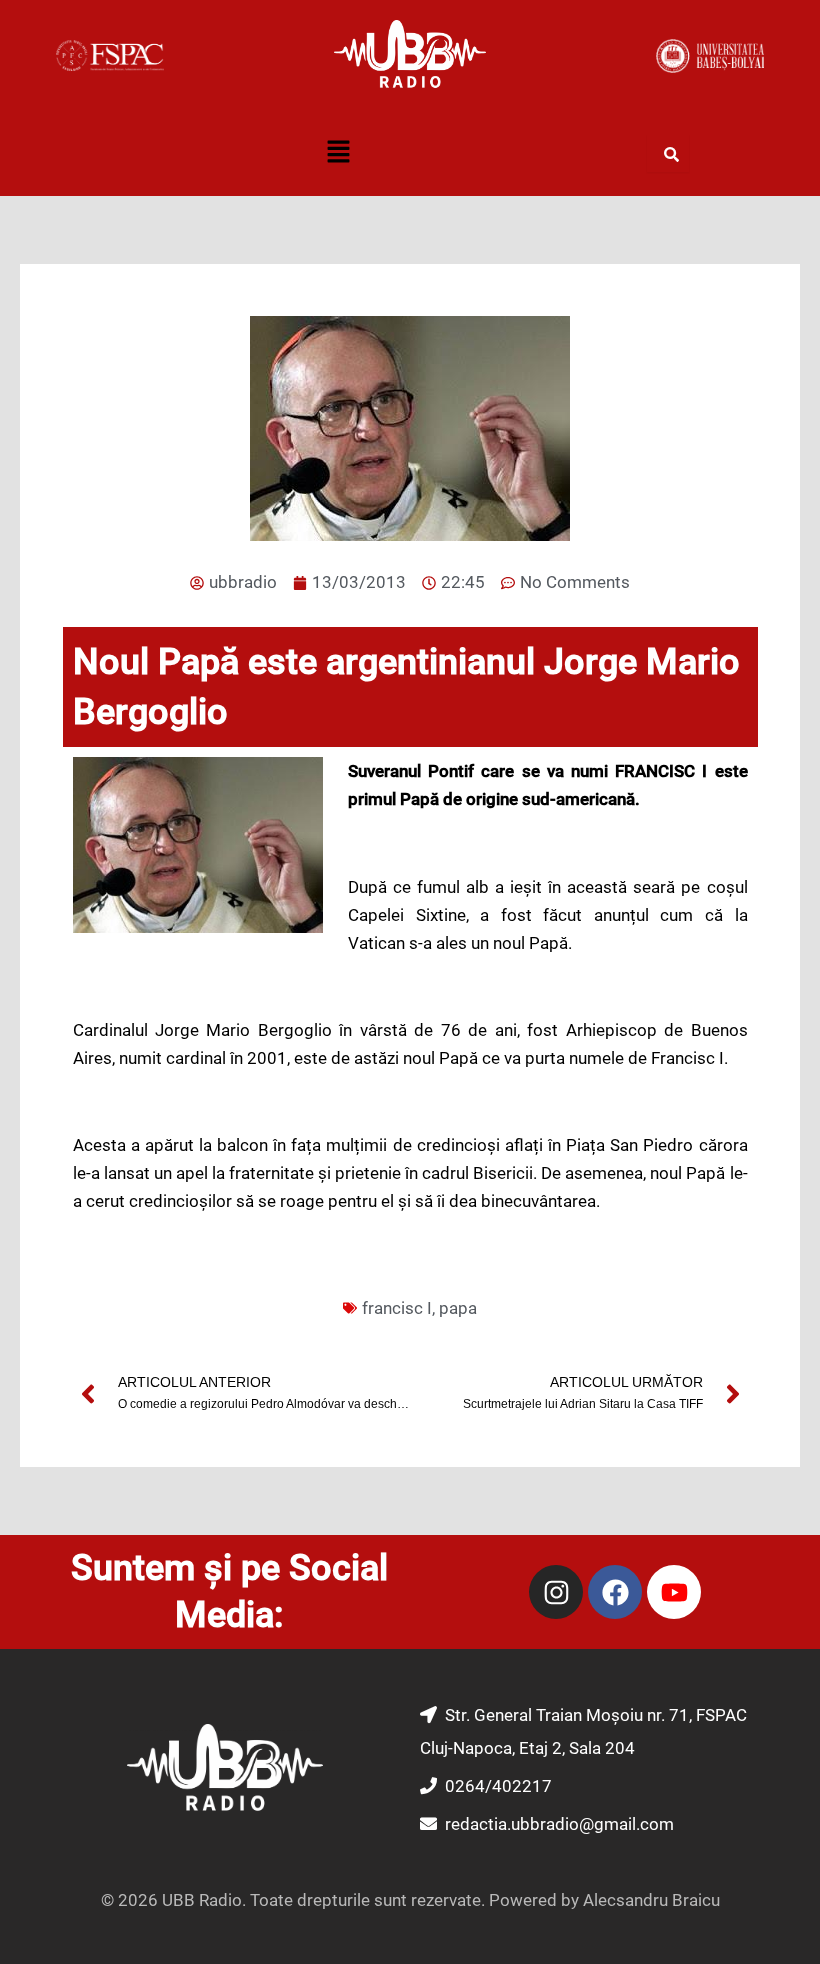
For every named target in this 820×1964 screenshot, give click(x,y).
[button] (338, 154)
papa (458, 1308)
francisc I (397, 1308)
